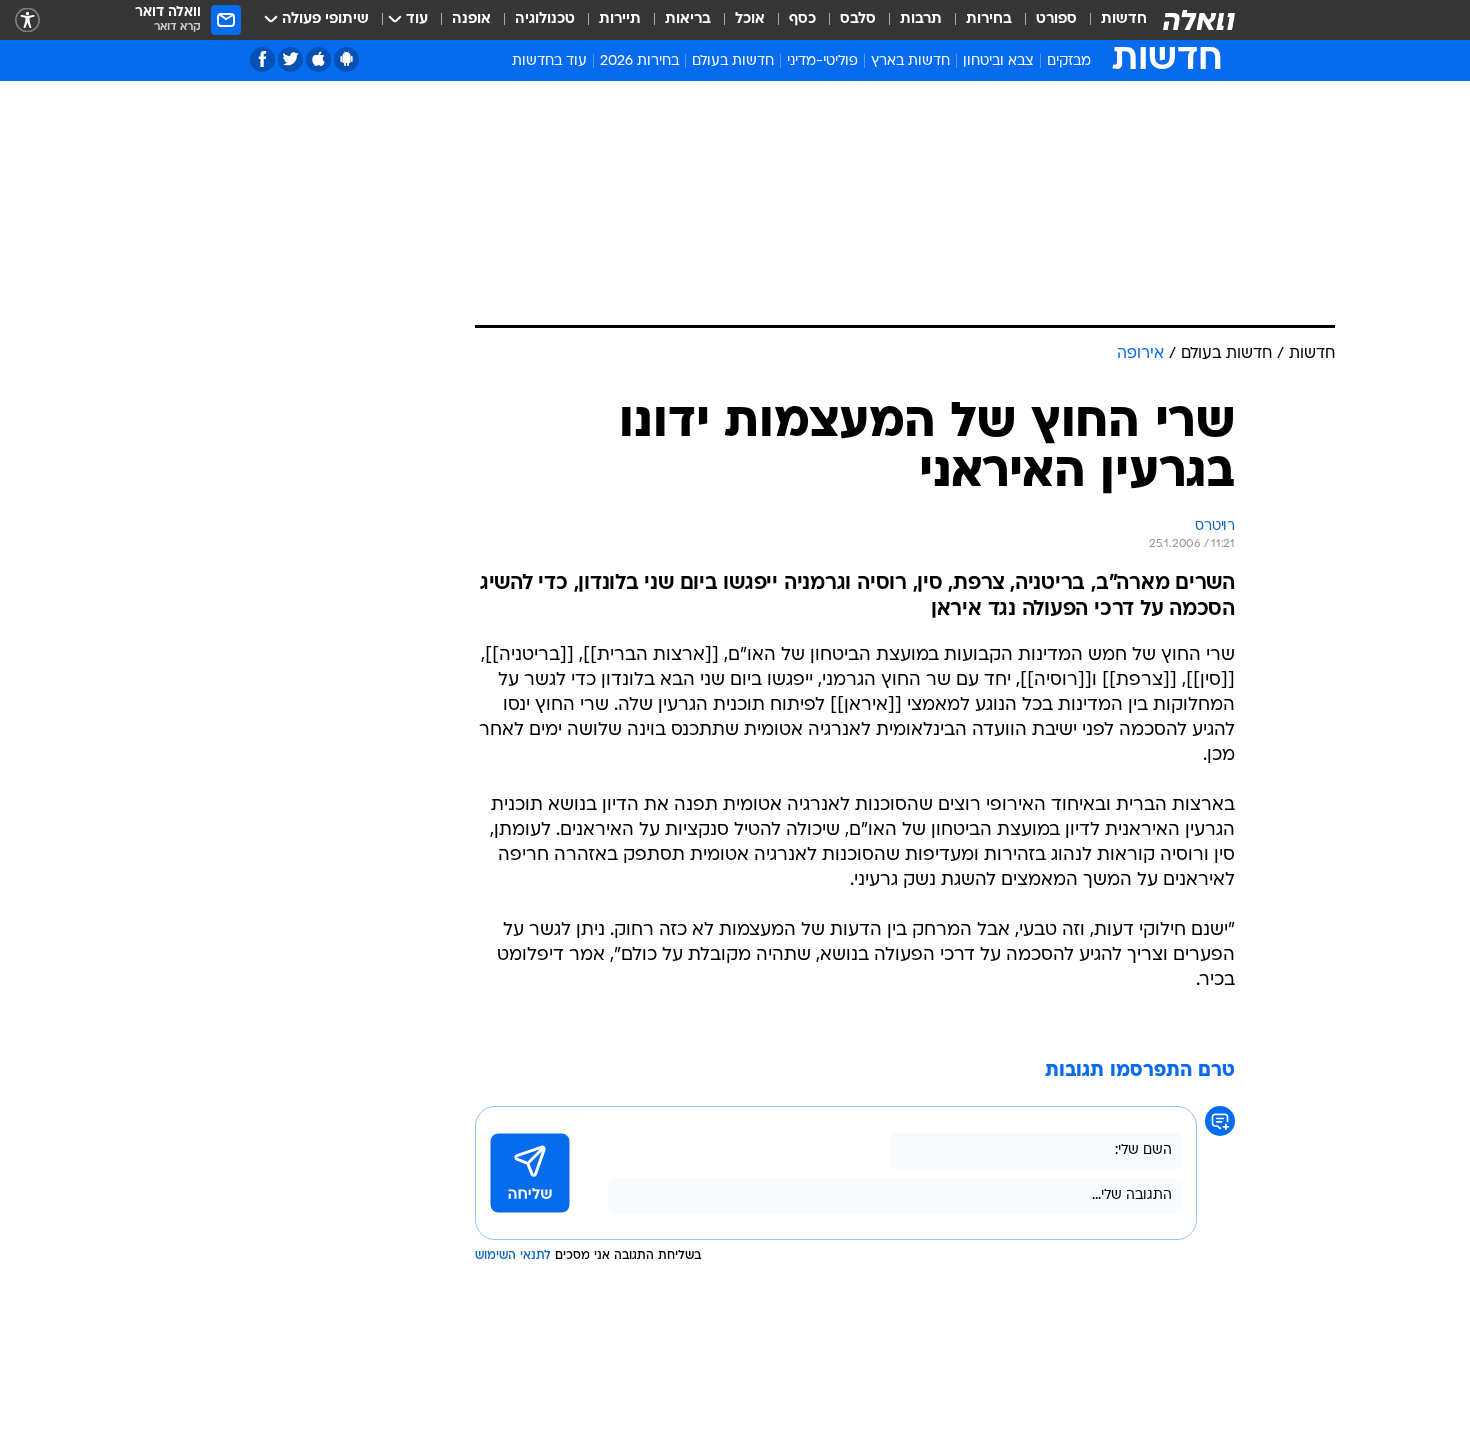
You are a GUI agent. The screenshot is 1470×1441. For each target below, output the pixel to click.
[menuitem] (1112, 20)
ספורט (1056, 19)
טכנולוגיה (545, 19)
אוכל (750, 19)
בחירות (989, 19)
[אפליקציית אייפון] (318, 59)
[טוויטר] (290, 59)
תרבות (921, 19)
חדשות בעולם (733, 61)
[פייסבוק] (262, 59)
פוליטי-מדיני (822, 61)
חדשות (1124, 19)
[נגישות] (27, 20)
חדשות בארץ (910, 61)
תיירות (620, 19)
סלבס (858, 19)
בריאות (688, 19)
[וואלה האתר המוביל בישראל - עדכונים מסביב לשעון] (1199, 20)
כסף (802, 19)
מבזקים (1069, 61)
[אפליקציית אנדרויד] (346, 59)
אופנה (471, 19)
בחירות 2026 (639, 61)
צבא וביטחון (998, 61)
